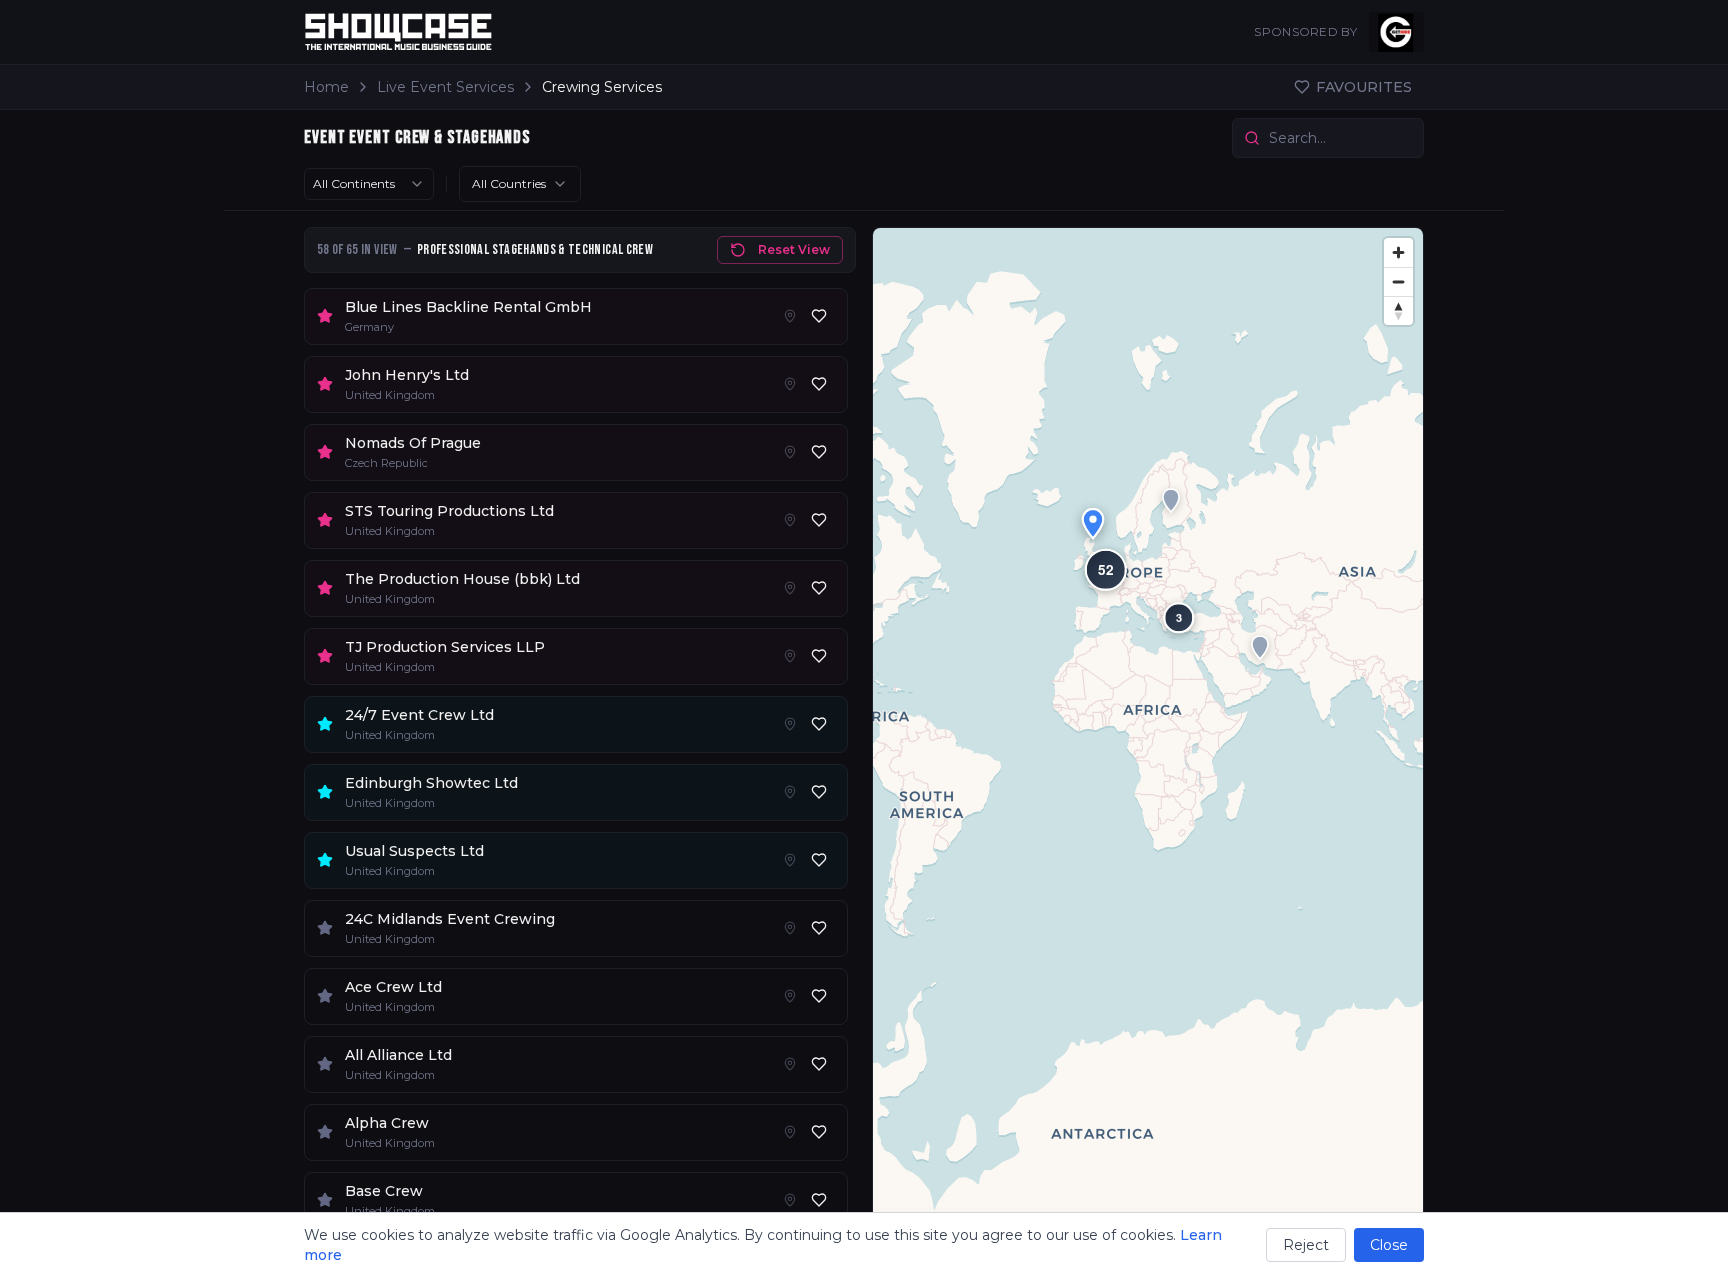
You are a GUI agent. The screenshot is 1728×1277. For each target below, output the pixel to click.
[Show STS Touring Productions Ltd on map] (790, 520)
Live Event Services (445, 87)
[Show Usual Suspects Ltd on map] (790, 860)
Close (1389, 1245)
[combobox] (369, 184)
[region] (1148, 744)
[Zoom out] (1398, 281)
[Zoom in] (1398, 252)
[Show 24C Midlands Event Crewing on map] (790, 928)
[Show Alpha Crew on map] (790, 1132)
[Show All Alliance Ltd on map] (790, 1064)
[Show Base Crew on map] (790, 1200)
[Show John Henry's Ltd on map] (790, 384)
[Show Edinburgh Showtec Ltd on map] (790, 792)
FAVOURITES (1364, 87)
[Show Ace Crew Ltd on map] (790, 996)
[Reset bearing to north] (1398, 310)
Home (326, 87)
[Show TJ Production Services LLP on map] (790, 656)
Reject (1306, 1245)
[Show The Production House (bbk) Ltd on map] (790, 588)
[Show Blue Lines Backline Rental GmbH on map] (790, 316)
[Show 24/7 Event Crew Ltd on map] (790, 724)
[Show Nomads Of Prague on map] (790, 452)
